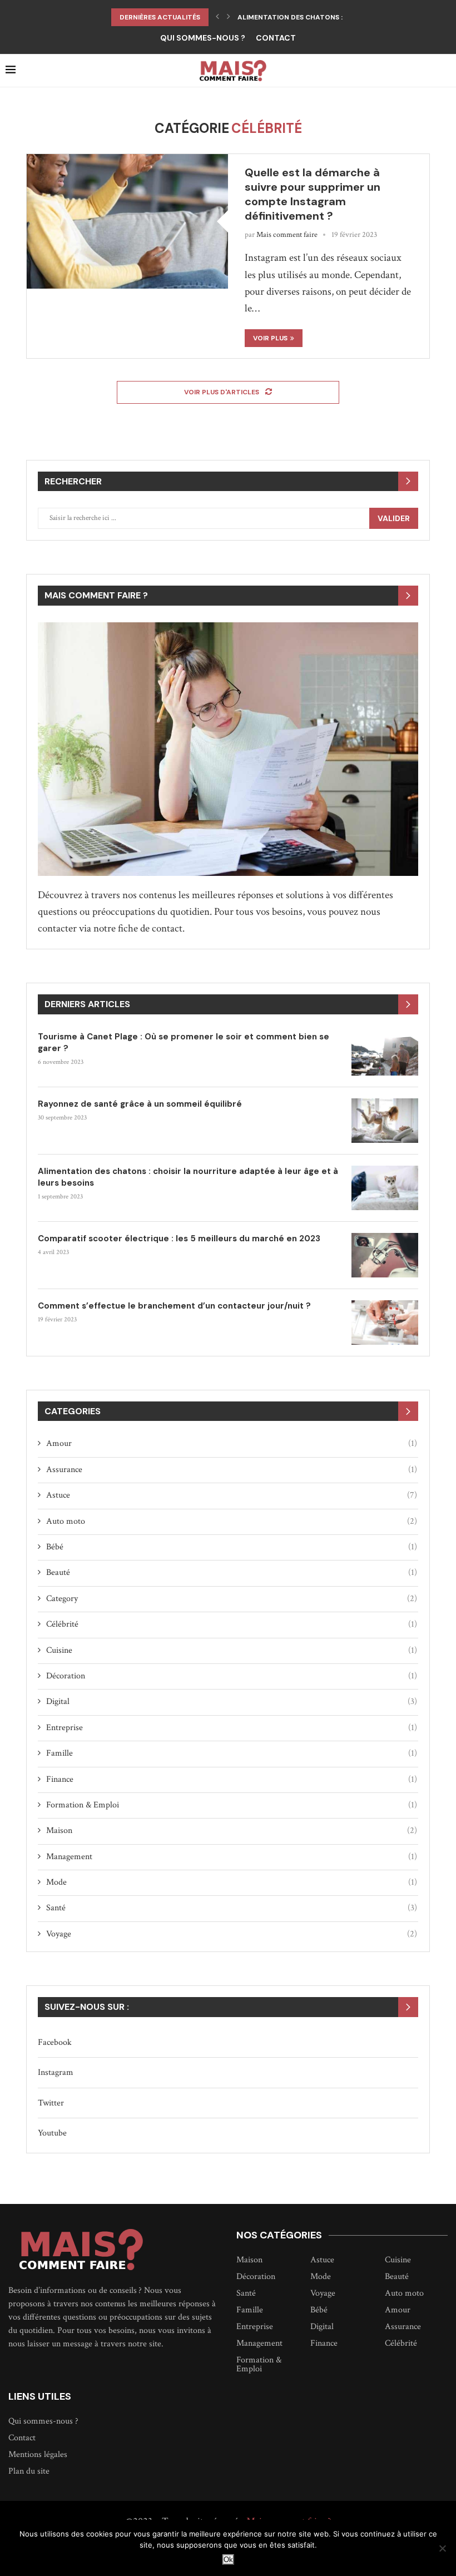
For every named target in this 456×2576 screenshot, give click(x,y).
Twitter (51, 2103)
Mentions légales (38, 2455)
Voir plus (270, 338)
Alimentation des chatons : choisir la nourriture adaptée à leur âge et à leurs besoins (188, 1177)
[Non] (442, 2548)
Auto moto (232, 1521)
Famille (232, 1753)
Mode (232, 1882)
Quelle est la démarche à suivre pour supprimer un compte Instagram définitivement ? (313, 194)
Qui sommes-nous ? (203, 38)
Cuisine (232, 1650)
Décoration (232, 1676)
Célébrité (232, 1624)
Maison (232, 1831)
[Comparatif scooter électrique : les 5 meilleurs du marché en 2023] (385, 1255)
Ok (228, 2560)
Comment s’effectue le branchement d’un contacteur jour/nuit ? (174, 1306)
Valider (394, 518)
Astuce (232, 1495)
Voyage (232, 1934)
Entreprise (232, 1728)
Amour (232, 1443)
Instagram (56, 2072)
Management (232, 1857)
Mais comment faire (287, 235)
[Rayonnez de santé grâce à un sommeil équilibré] (385, 1121)
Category (232, 1599)
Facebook (55, 2042)
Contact (276, 38)
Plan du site (29, 2471)
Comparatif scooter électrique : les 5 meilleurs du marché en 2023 (179, 1239)
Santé (232, 1908)
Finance (232, 1779)
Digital (232, 1701)
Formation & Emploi (232, 1805)
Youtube (52, 2133)
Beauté (232, 1572)
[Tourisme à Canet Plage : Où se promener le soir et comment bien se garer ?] (385, 1053)
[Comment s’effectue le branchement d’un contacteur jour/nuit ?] (385, 1322)
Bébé (232, 1547)
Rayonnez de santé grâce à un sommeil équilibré (141, 1104)
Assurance (232, 1470)
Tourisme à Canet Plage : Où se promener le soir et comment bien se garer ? (184, 1042)
